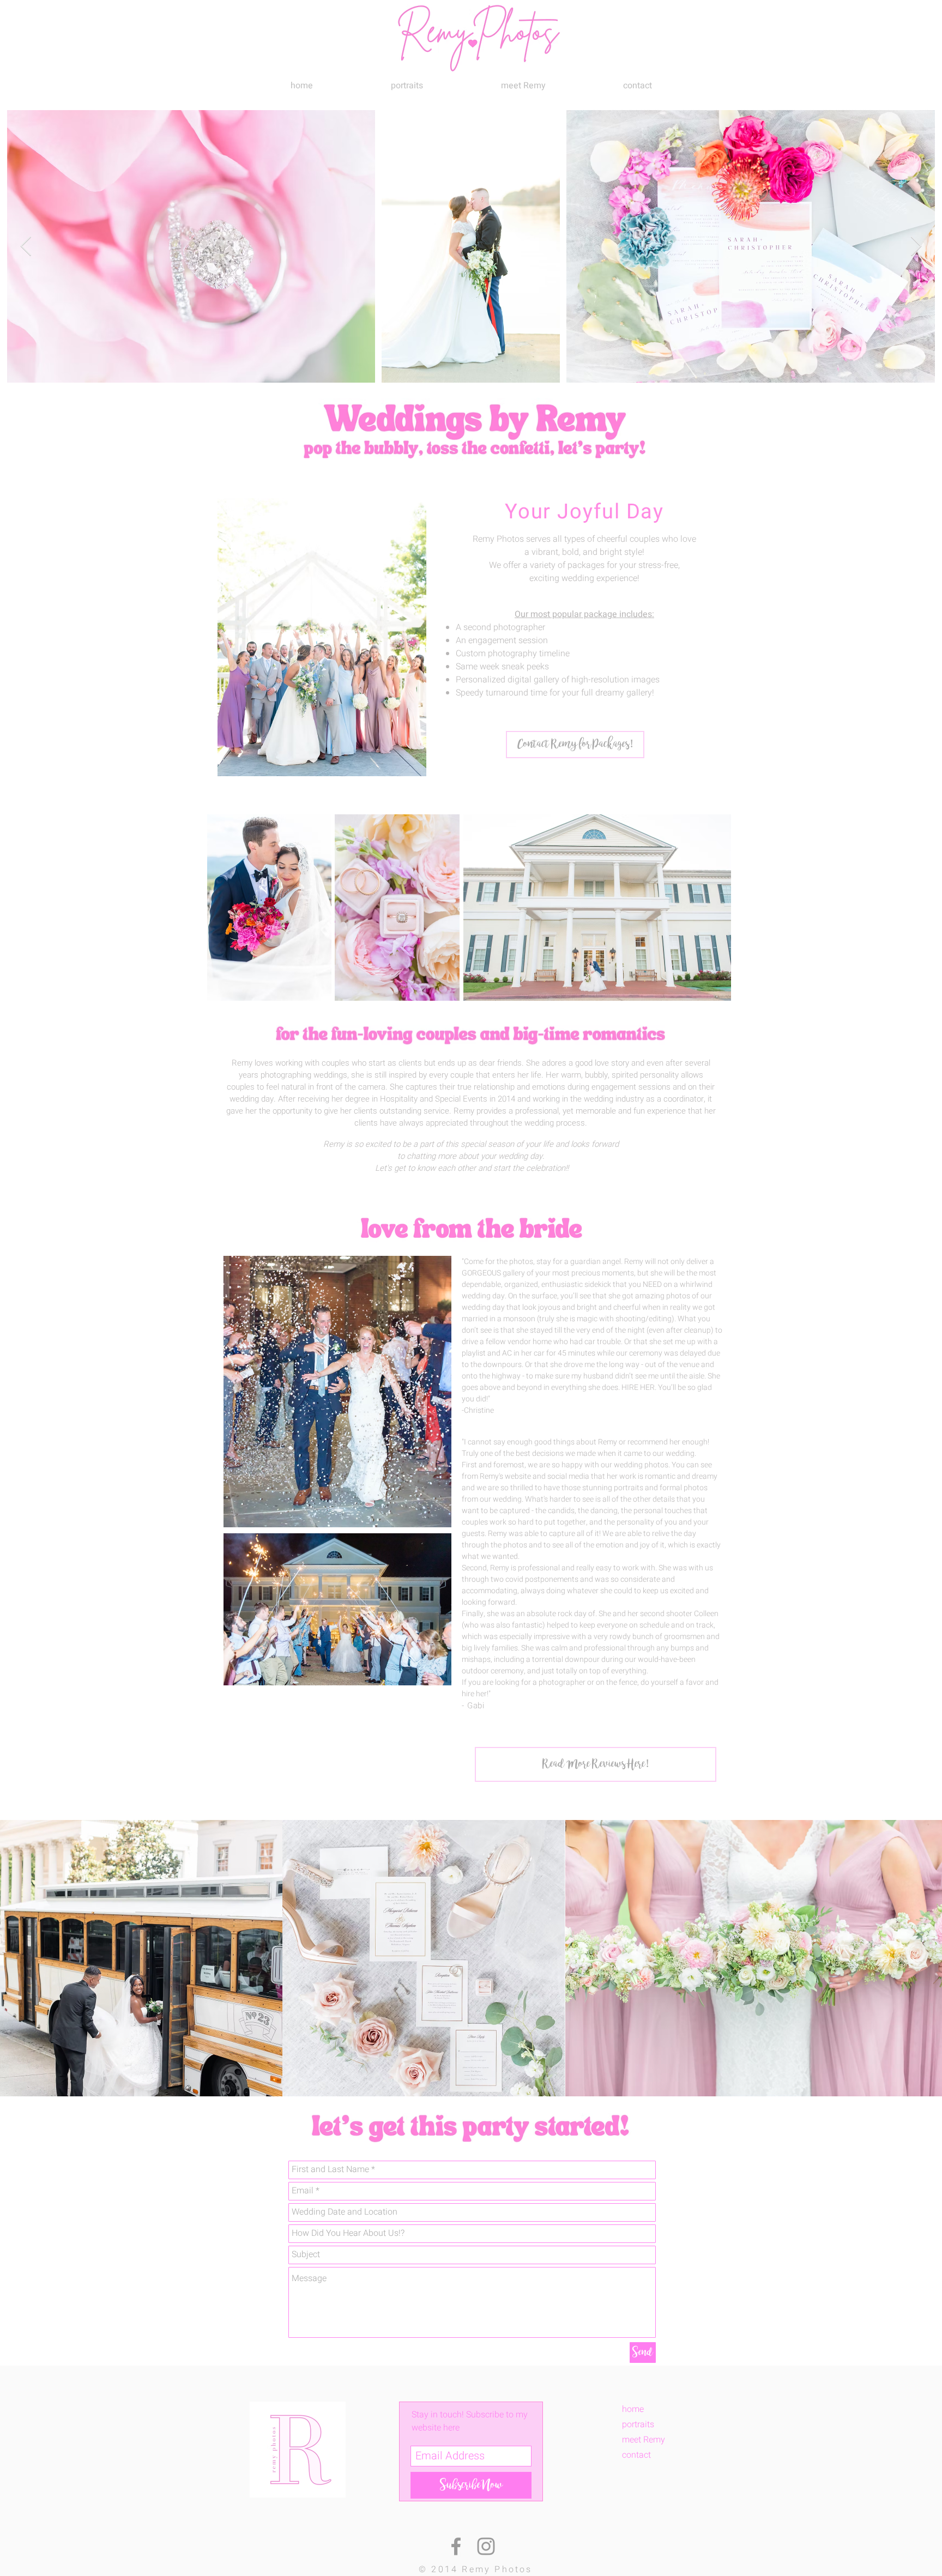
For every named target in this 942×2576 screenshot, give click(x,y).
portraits (638, 2424)
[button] (407, 86)
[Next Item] (916, 247)
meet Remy (644, 2440)
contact (636, 2455)
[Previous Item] (26, 247)
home (633, 2409)
